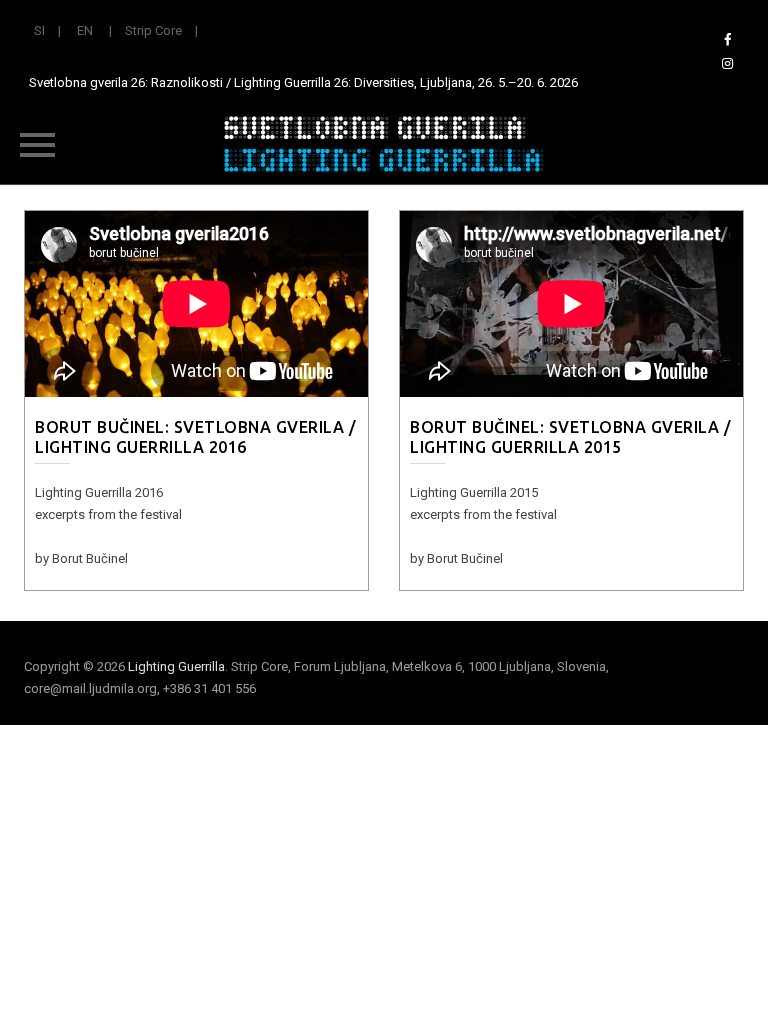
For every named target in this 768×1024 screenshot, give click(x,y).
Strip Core (153, 30)
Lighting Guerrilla (176, 666)
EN (85, 30)
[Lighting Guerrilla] (384, 144)
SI (39, 30)
